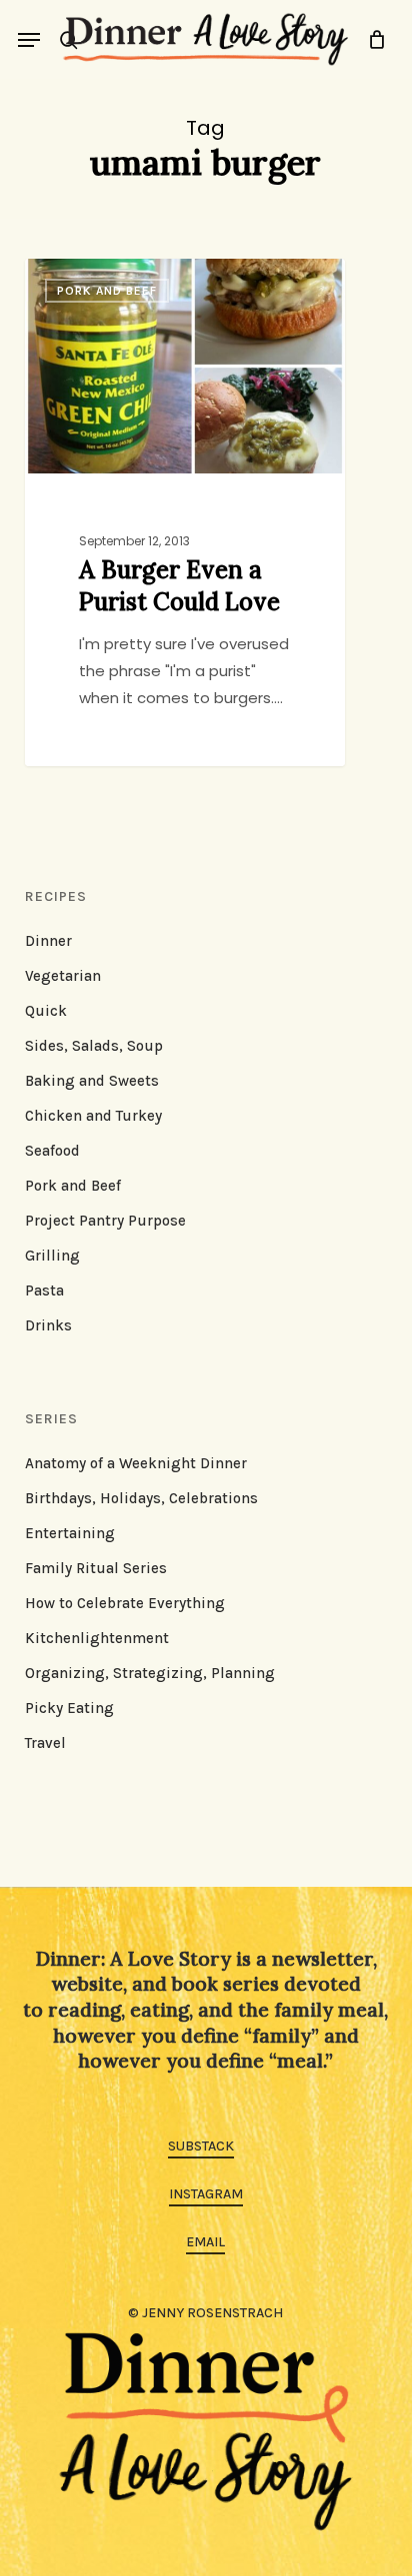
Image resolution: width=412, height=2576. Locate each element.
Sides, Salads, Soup (94, 1046)
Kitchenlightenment (97, 1638)
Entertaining (70, 1533)
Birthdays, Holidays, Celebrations (141, 1498)
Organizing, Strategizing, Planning (150, 1673)
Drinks (48, 1325)
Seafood (52, 1151)
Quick (46, 1011)
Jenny (84, 281)
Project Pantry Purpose (105, 1221)
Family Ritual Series (96, 1568)
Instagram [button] (206, 2194)
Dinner (48, 941)
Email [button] (205, 2242)
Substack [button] (201, 2146)
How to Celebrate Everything (125, 1603)
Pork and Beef (73, 1186)
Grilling (52, 1256)
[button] (29, 40)
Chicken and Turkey (93, 1116)
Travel (45, 1743)
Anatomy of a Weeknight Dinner (136, 1463)
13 (145, 281)
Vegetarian (63, 976)
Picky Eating (69, 1708)
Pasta (44, 1290)
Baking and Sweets (92, 1081)
